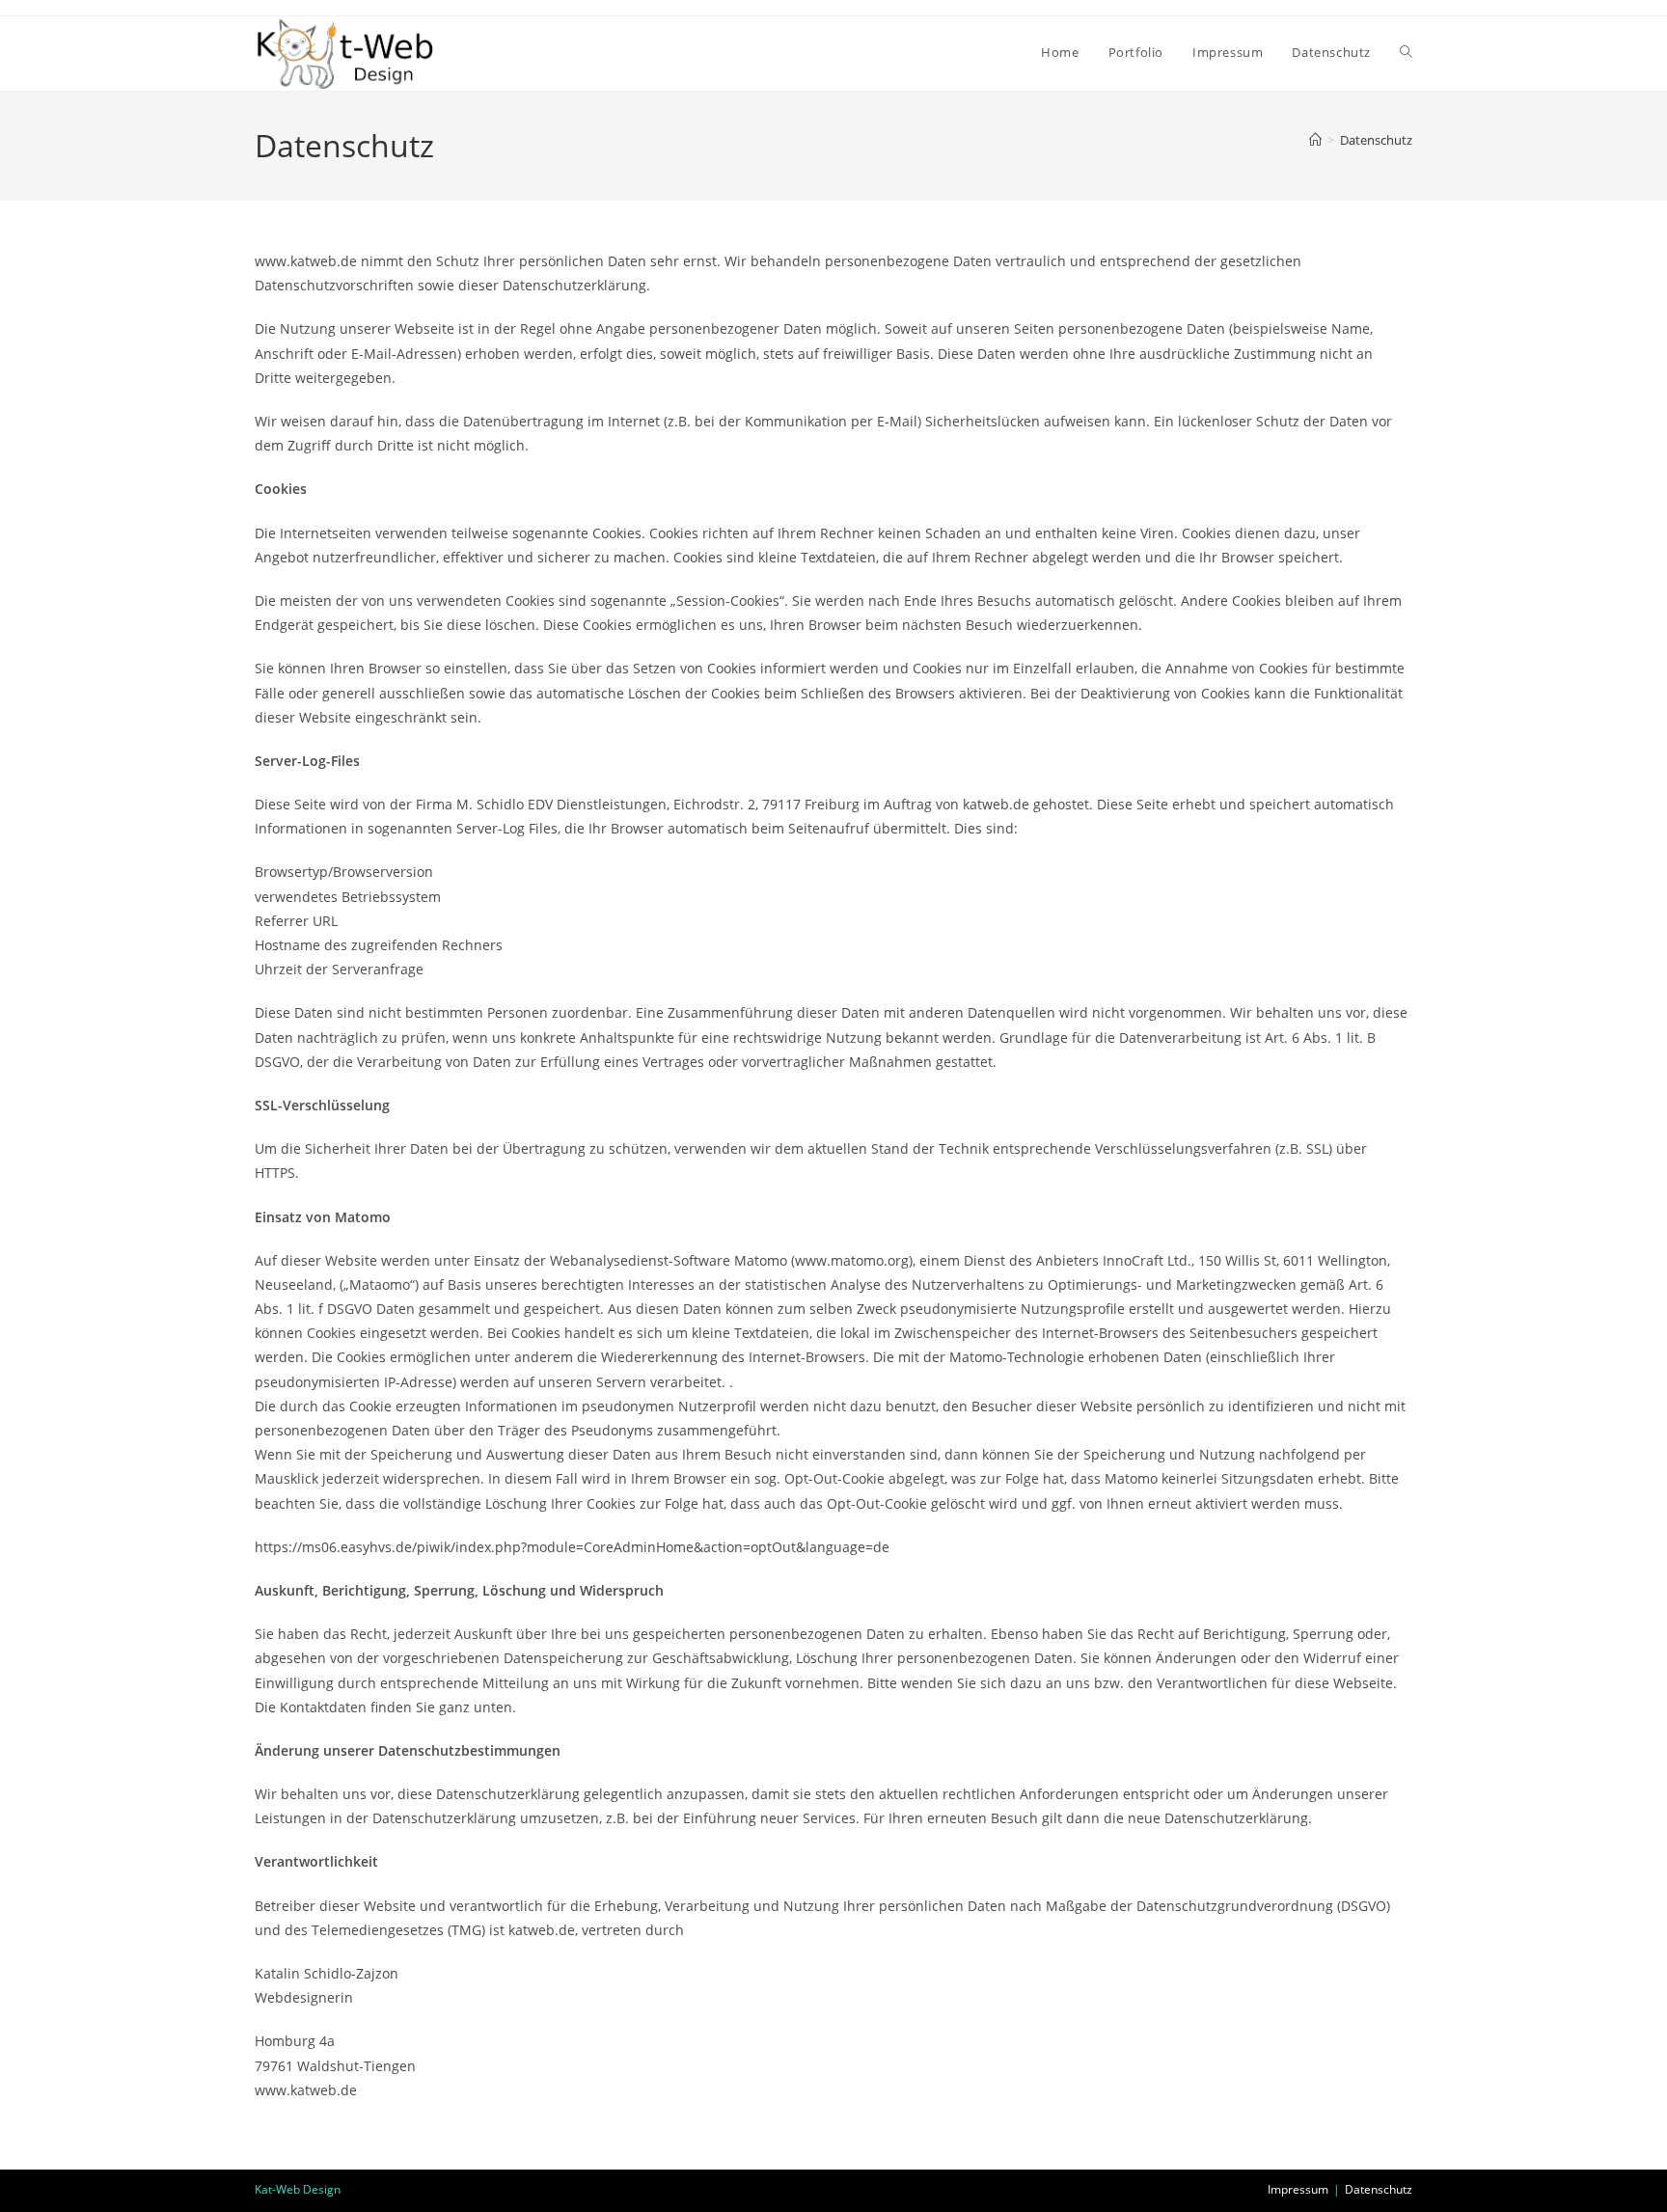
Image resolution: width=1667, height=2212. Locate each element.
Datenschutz (1376, 140)
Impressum (1298, 2189)
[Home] (1315, 140)
